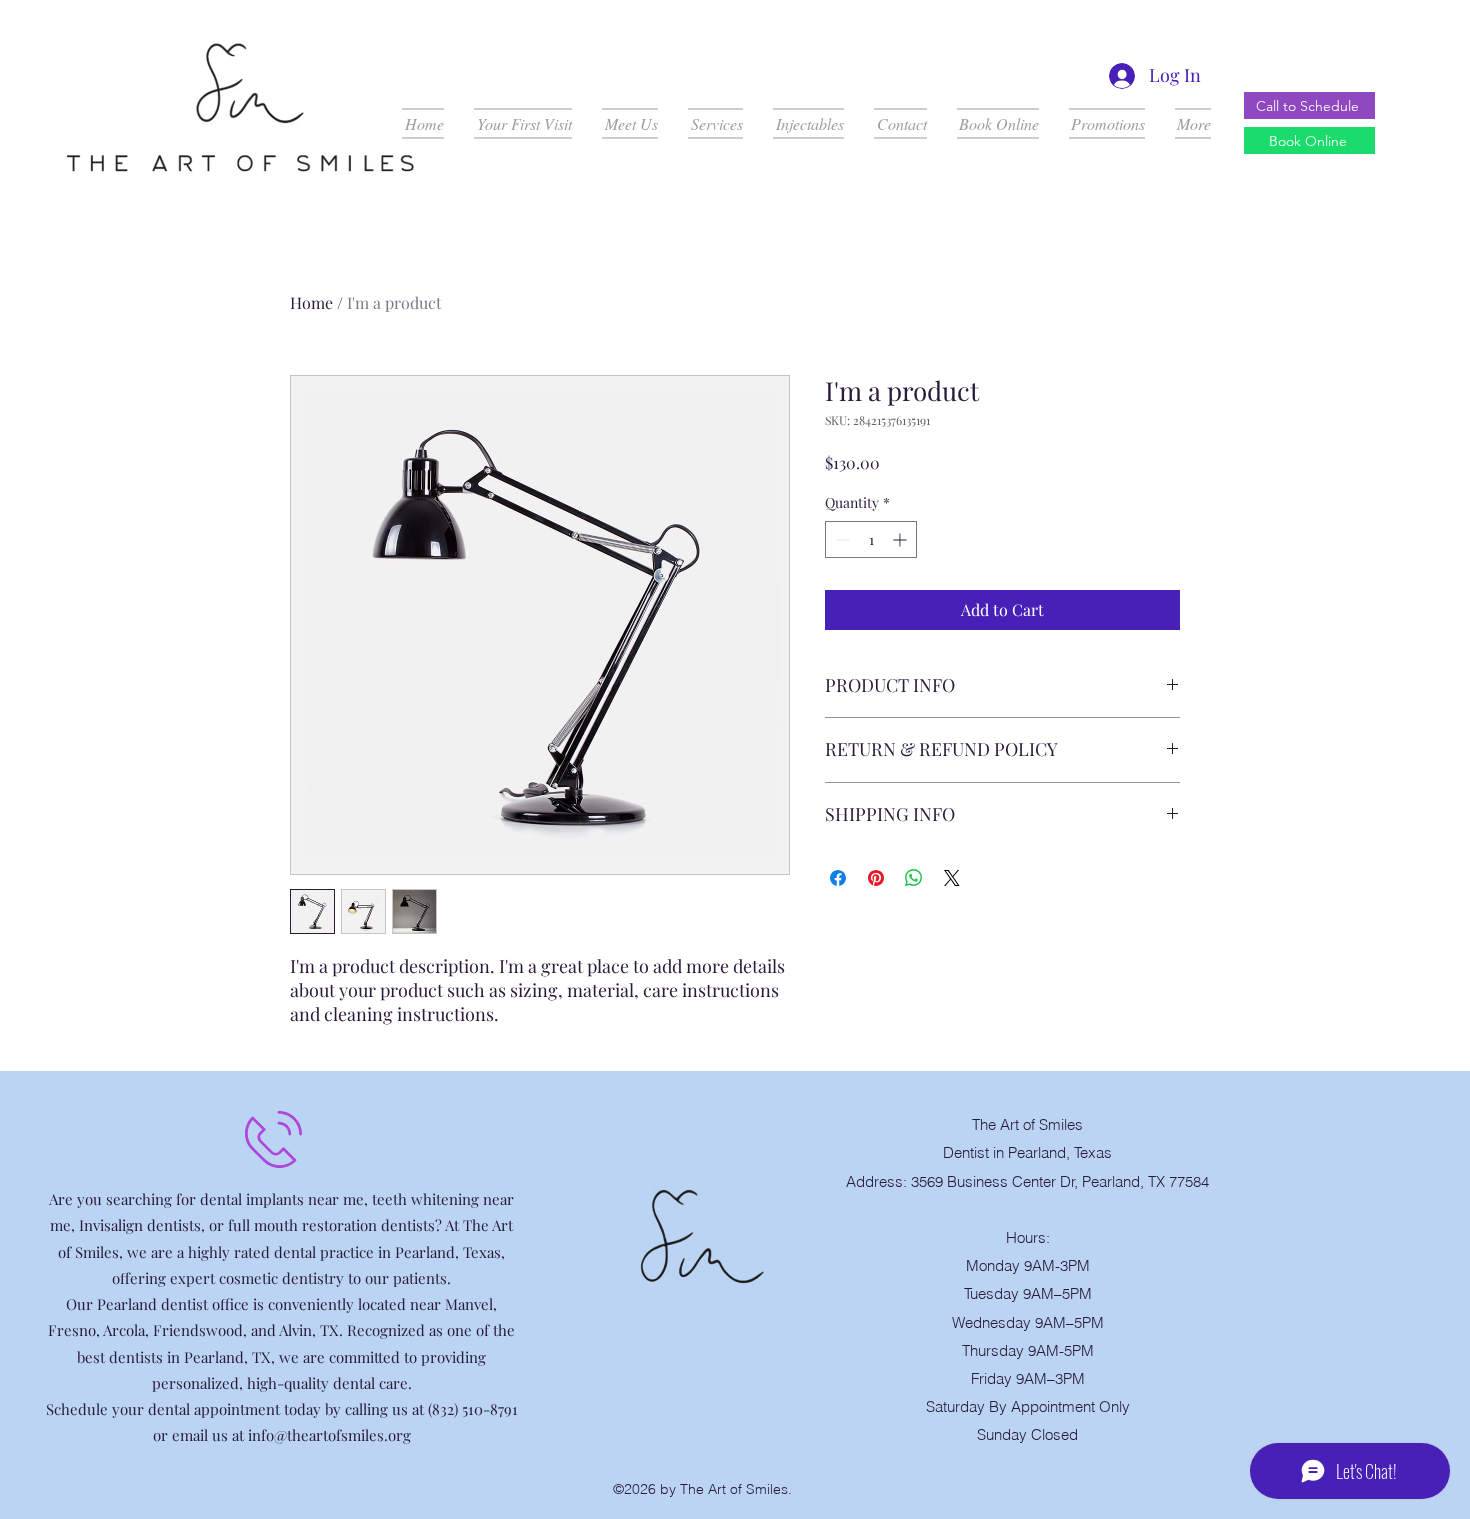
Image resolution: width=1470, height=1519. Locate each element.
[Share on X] (952, 878)
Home (311, 302)
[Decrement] (840, 539)
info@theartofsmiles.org (329, 1435)
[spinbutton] (871, 539)
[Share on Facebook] (838, 878)
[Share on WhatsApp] (914, 878)
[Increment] (901, 539)
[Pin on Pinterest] (876, 878)
